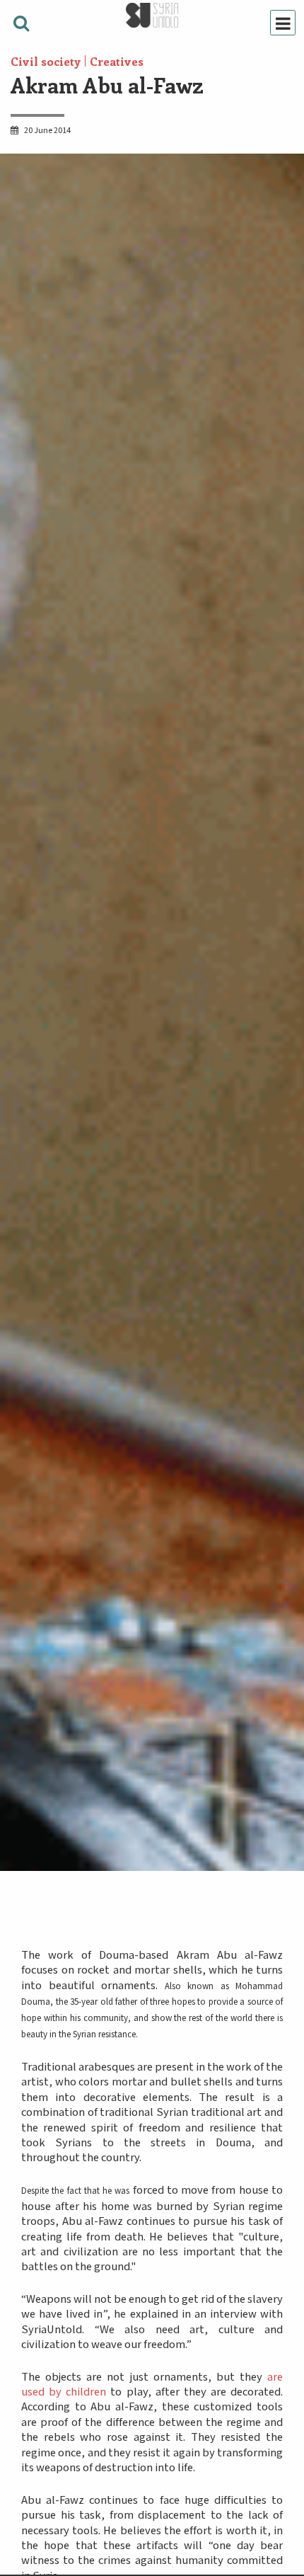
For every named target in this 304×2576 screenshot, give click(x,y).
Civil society (46, 61)
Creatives (117, 61)
